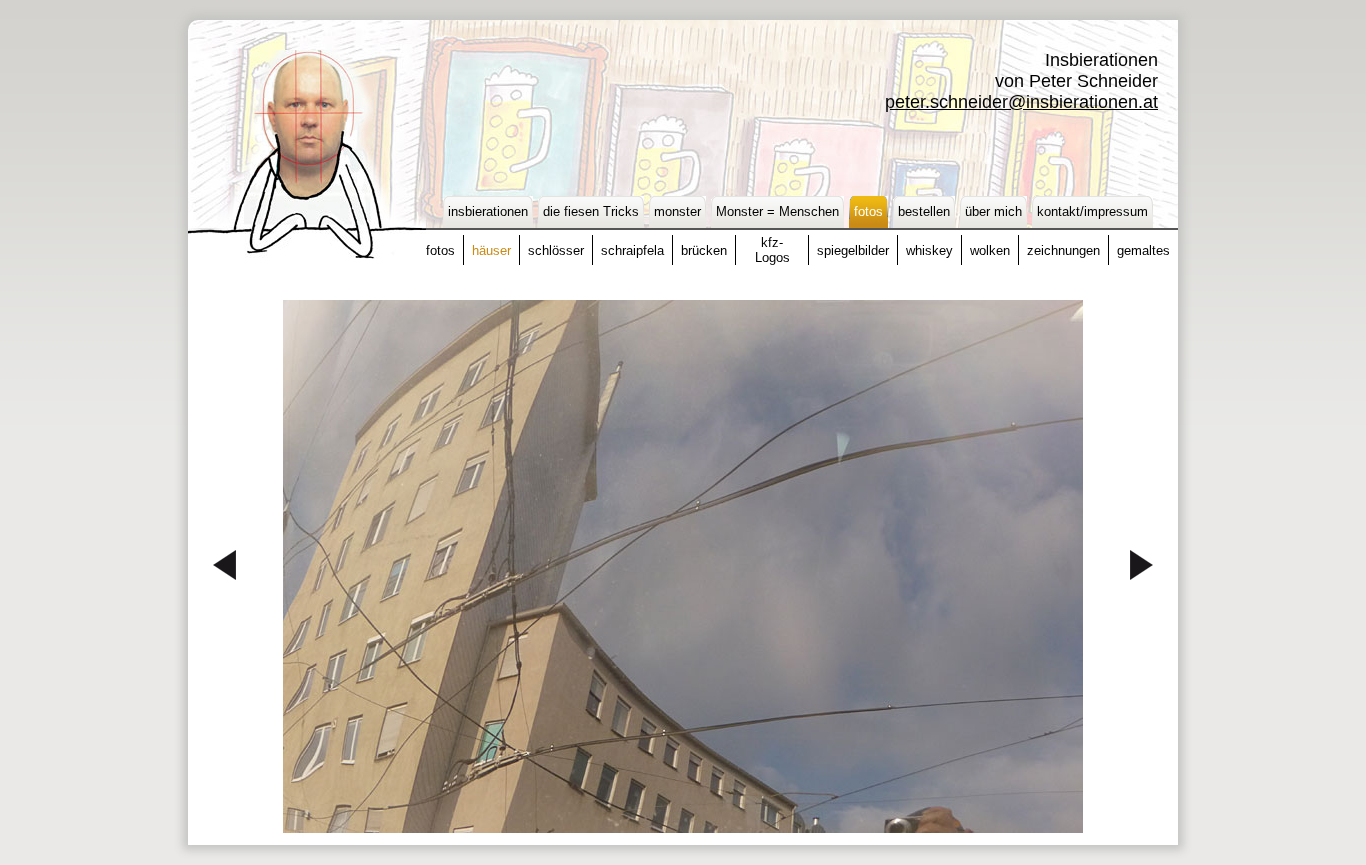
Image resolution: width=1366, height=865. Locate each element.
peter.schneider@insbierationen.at (1021, 102)
